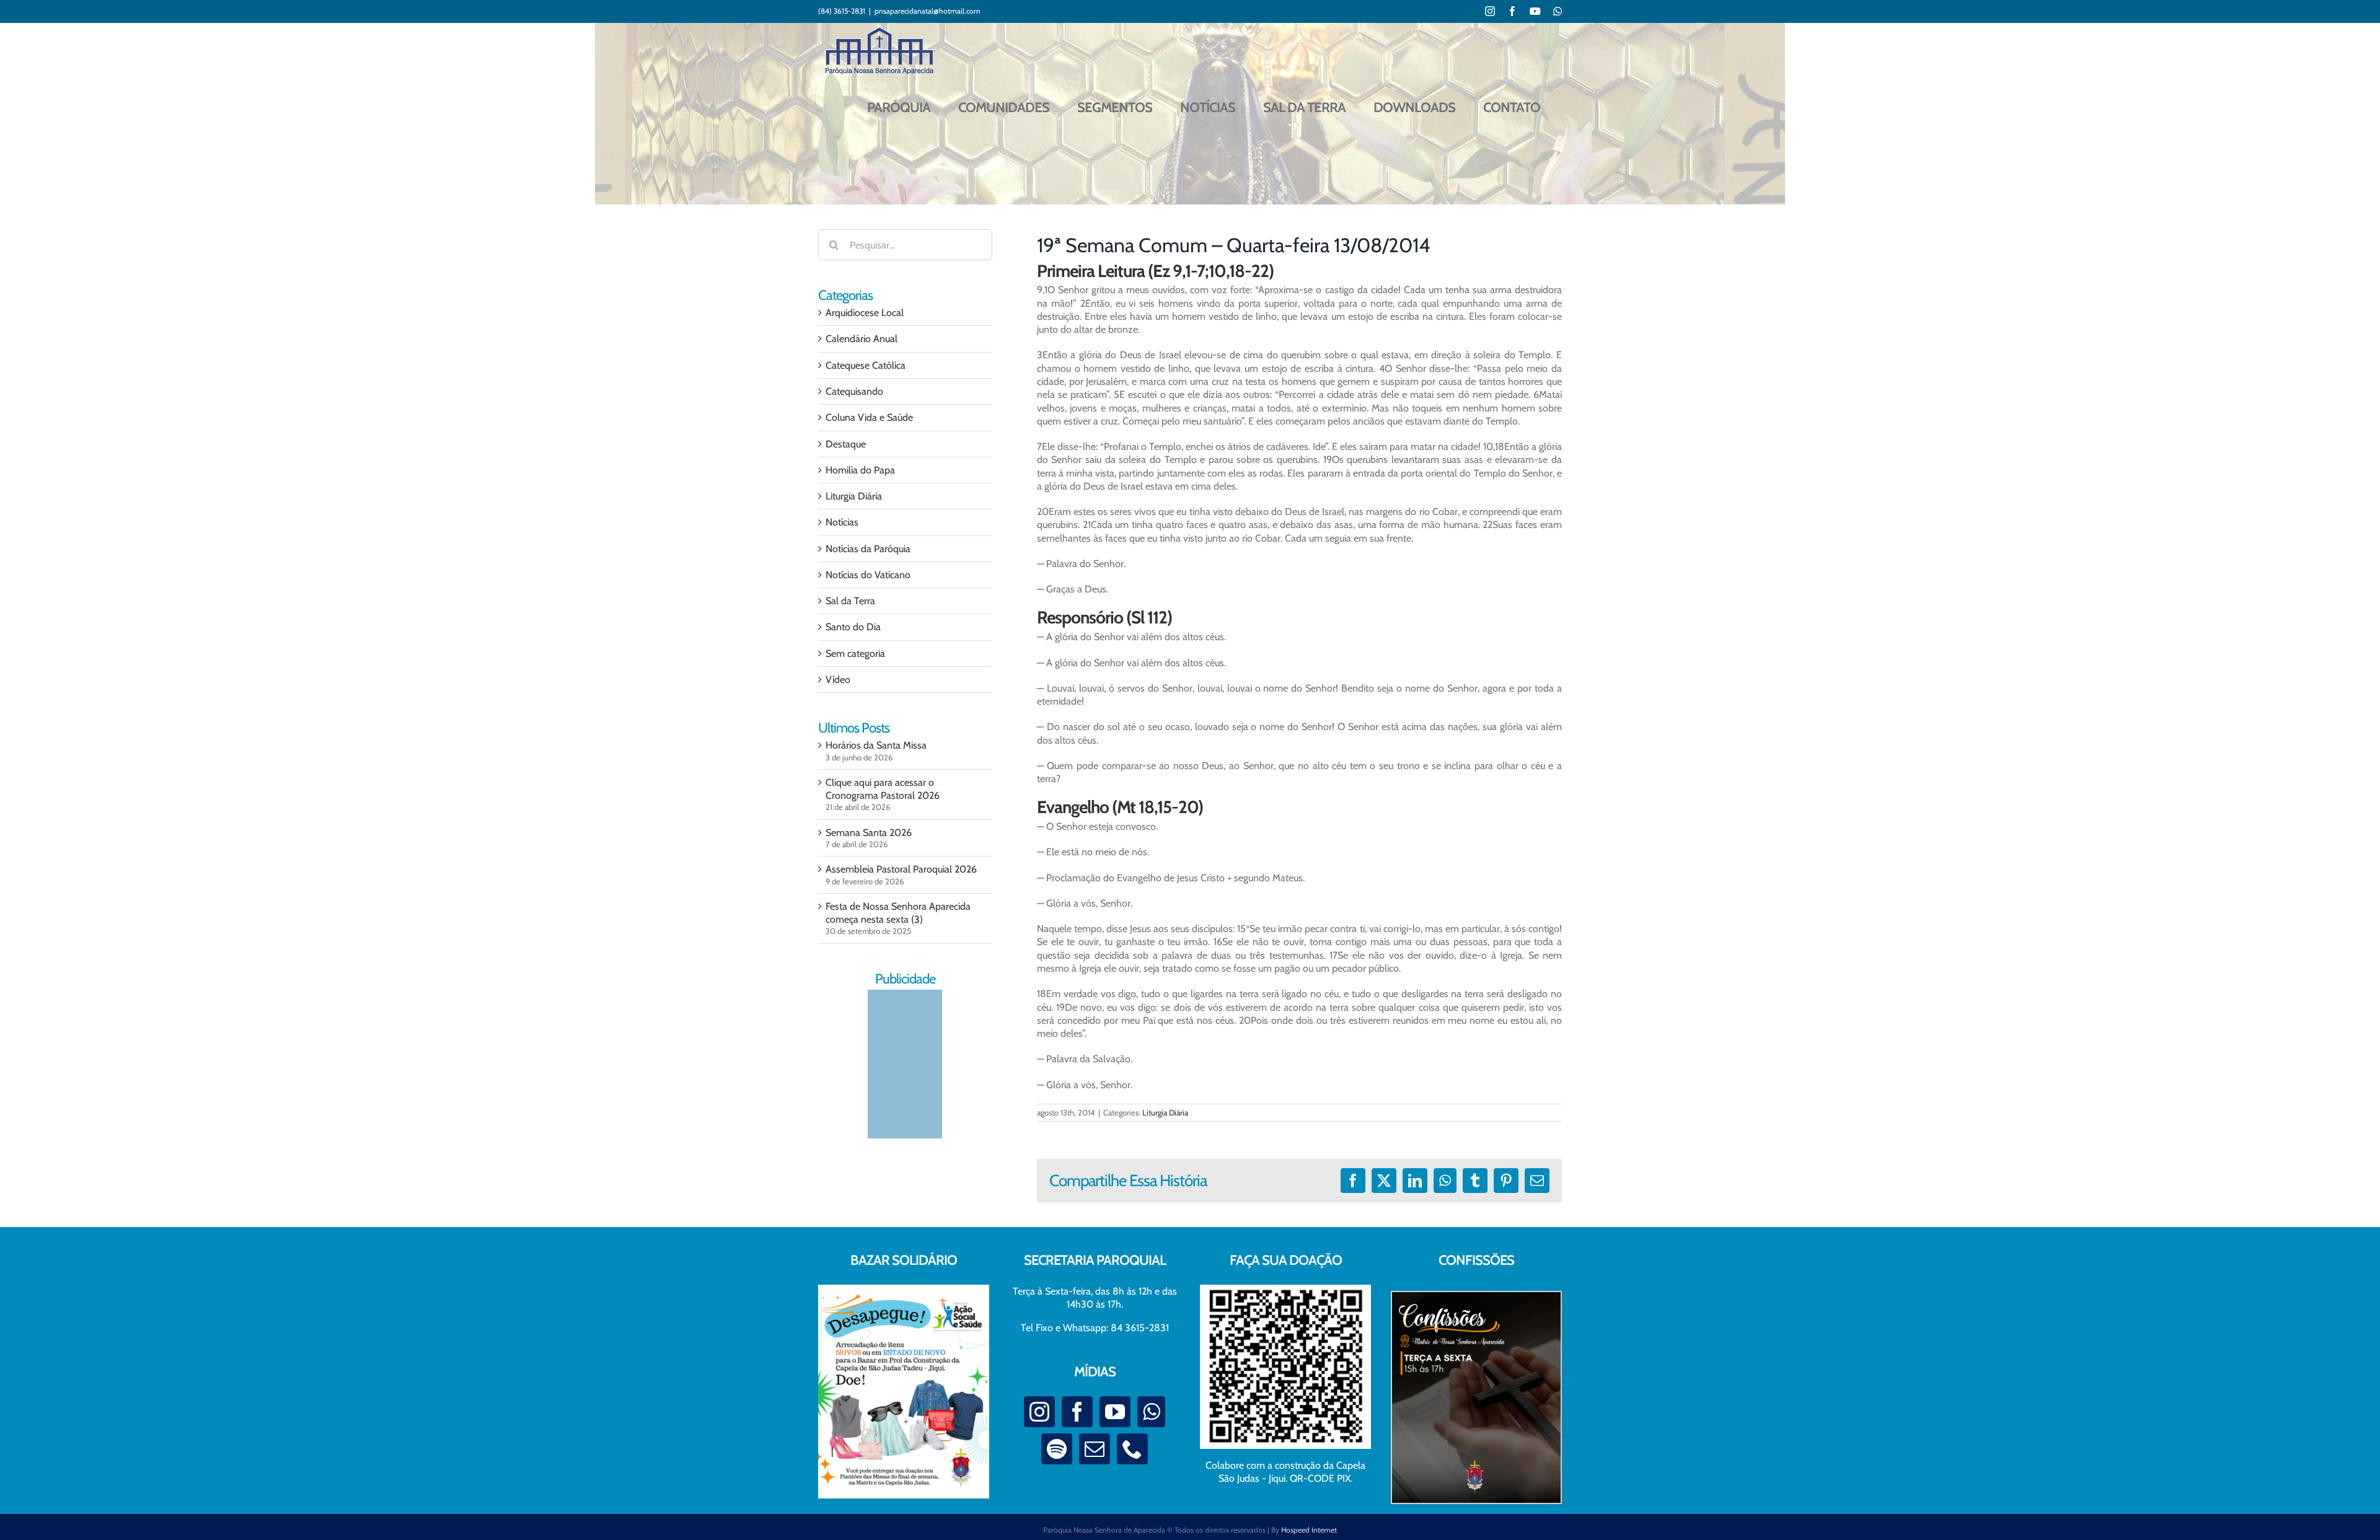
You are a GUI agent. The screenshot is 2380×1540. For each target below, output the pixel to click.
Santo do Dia (853, 627)
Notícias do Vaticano (868, 575)
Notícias (842, 522)
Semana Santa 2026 (869, 833)
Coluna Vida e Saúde (869, 417)
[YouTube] (1115, 1412)
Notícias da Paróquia (868, 549)
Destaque (846, 444)
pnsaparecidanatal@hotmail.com (928, 11)
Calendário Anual (862, 339)
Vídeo (838, 680)
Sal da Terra (850, 601)
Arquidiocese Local (865, 313)
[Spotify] (1057, 1449)
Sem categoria (855, 653)
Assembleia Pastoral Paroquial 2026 (901, 869)
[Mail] (1095, 1449)
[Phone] (1132, 1449)
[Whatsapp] (1151, 1412)
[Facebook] (1077, 1412)
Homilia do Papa (860, 470)
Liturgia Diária (1165, 1112)
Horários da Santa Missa (876, 745)
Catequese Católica (866, 365)
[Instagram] (1039, 1412)
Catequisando (854, 391)
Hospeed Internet (1309, 1530)
